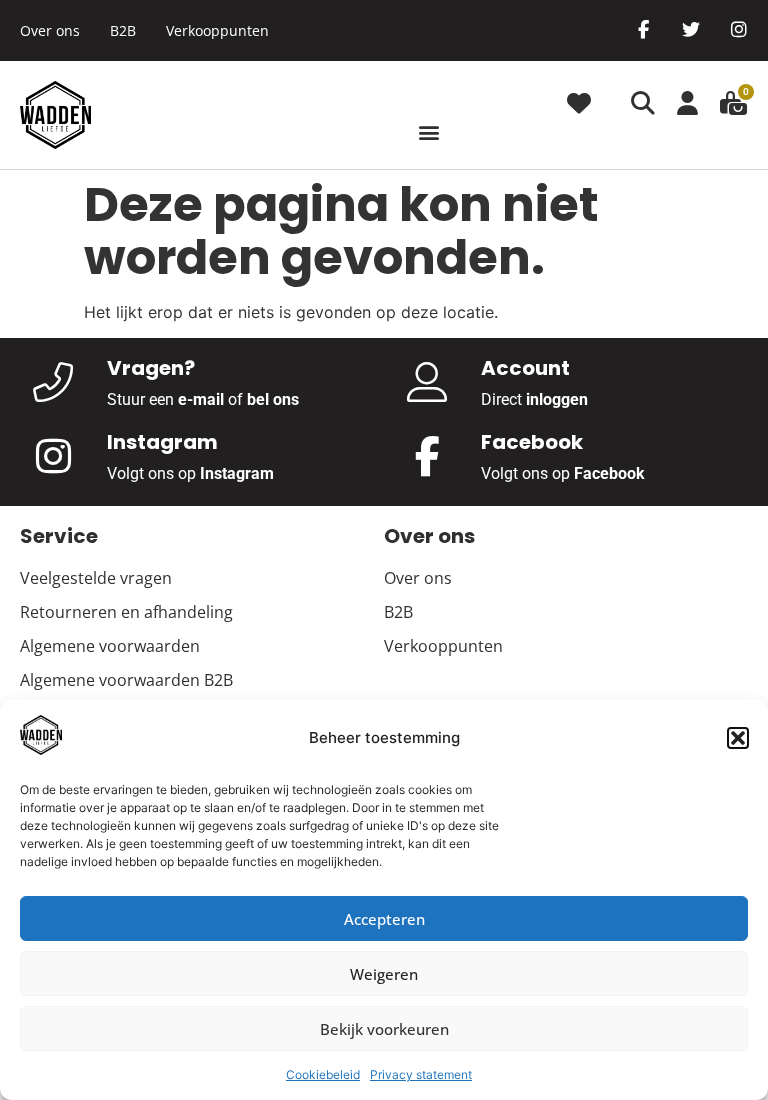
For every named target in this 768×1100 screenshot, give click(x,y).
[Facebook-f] (643, 29)
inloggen (557, 399)
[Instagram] (739, 29)
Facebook (609, 473)
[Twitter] (691, 29)
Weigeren (384, 974)
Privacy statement (421, 1074)
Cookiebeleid (323, 1074)
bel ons (273, 399)
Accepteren (384, 919)
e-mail (201, 399)
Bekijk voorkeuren (384, 1029)
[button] (738, 738)
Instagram (237, 473)
